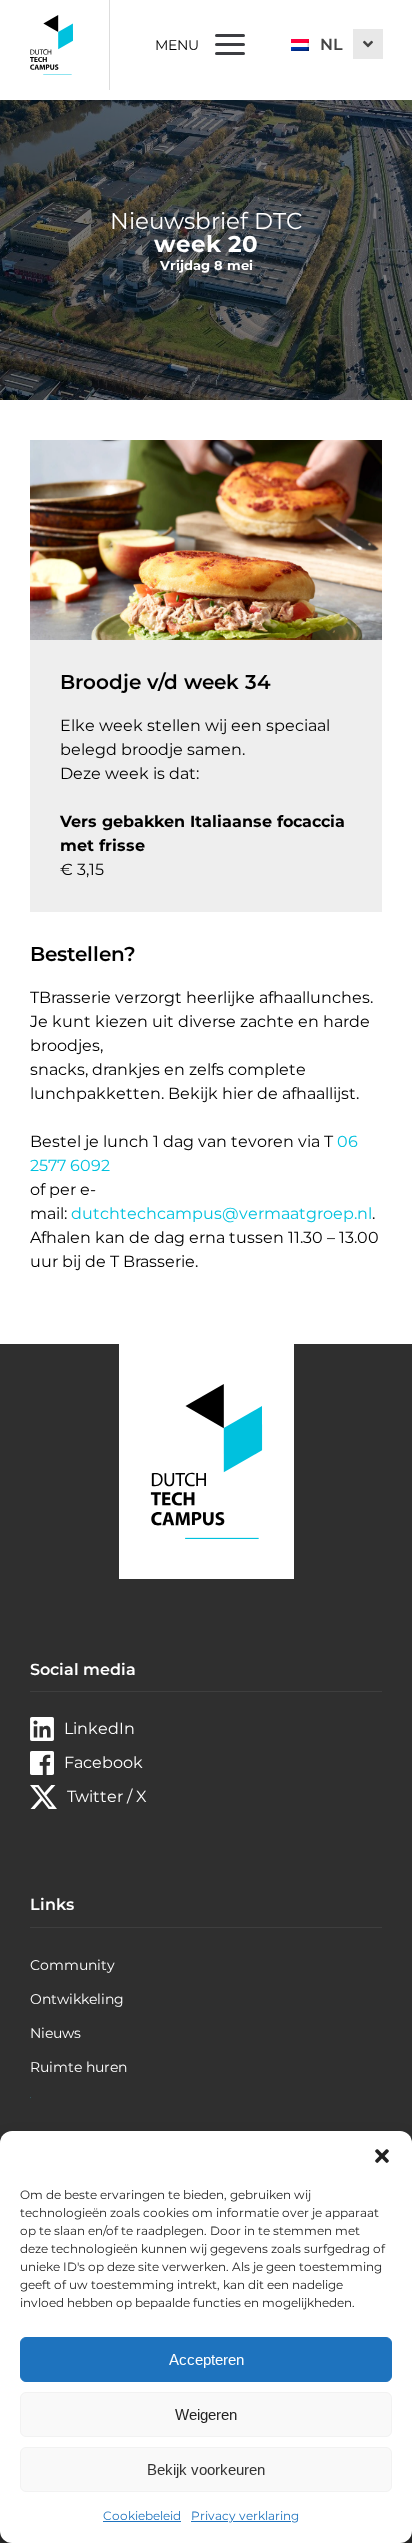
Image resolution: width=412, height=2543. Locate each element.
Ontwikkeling (77, 1999)
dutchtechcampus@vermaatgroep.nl (221, 1213)
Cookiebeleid (142, 2515)
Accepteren (206, 2359)
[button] (382, 2156)
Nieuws (55, 2033)
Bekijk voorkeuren (206, 2469)
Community (72, 1965)
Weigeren (206, 2414)
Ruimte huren (78, 2067)
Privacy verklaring (245, 2515)
